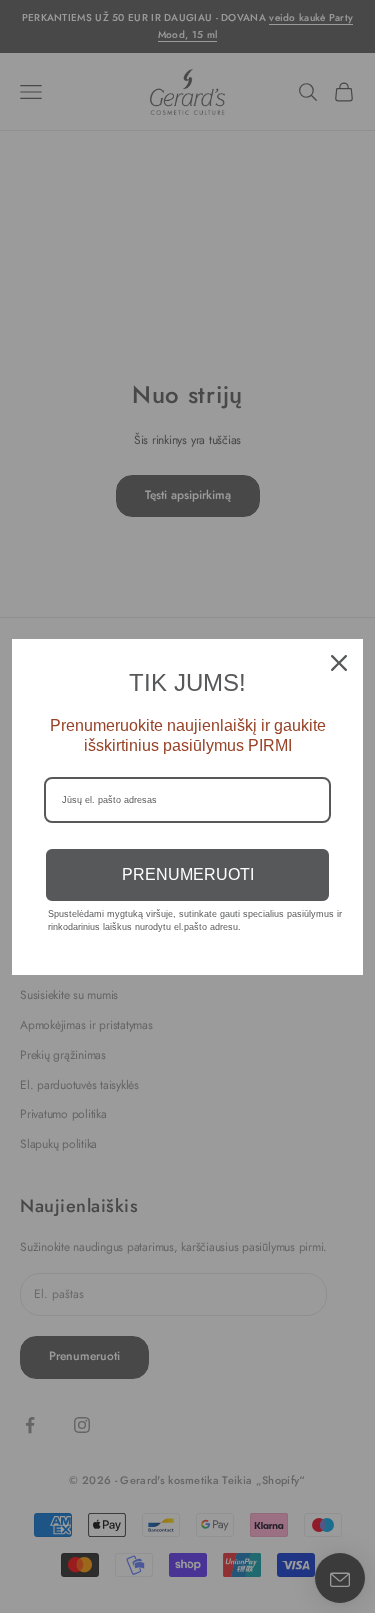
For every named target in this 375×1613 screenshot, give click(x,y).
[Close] (339, 663)
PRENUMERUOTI (188, 874)
